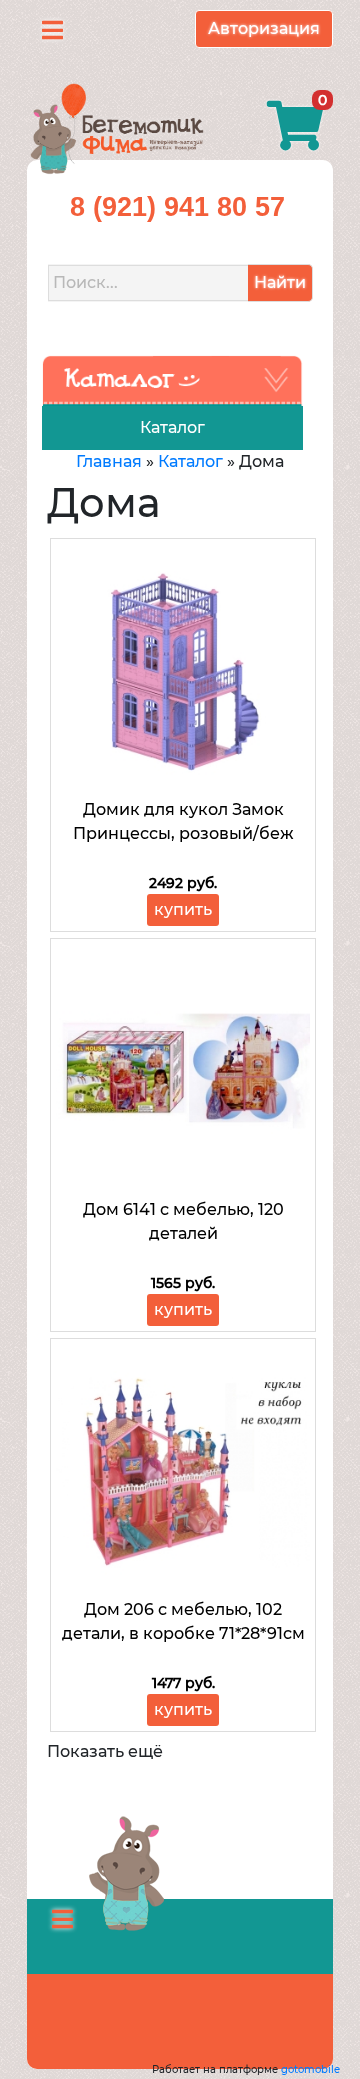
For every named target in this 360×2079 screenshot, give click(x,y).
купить (183, 909)
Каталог (190, 461)
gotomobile (310, 2069)
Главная (109, 461)
